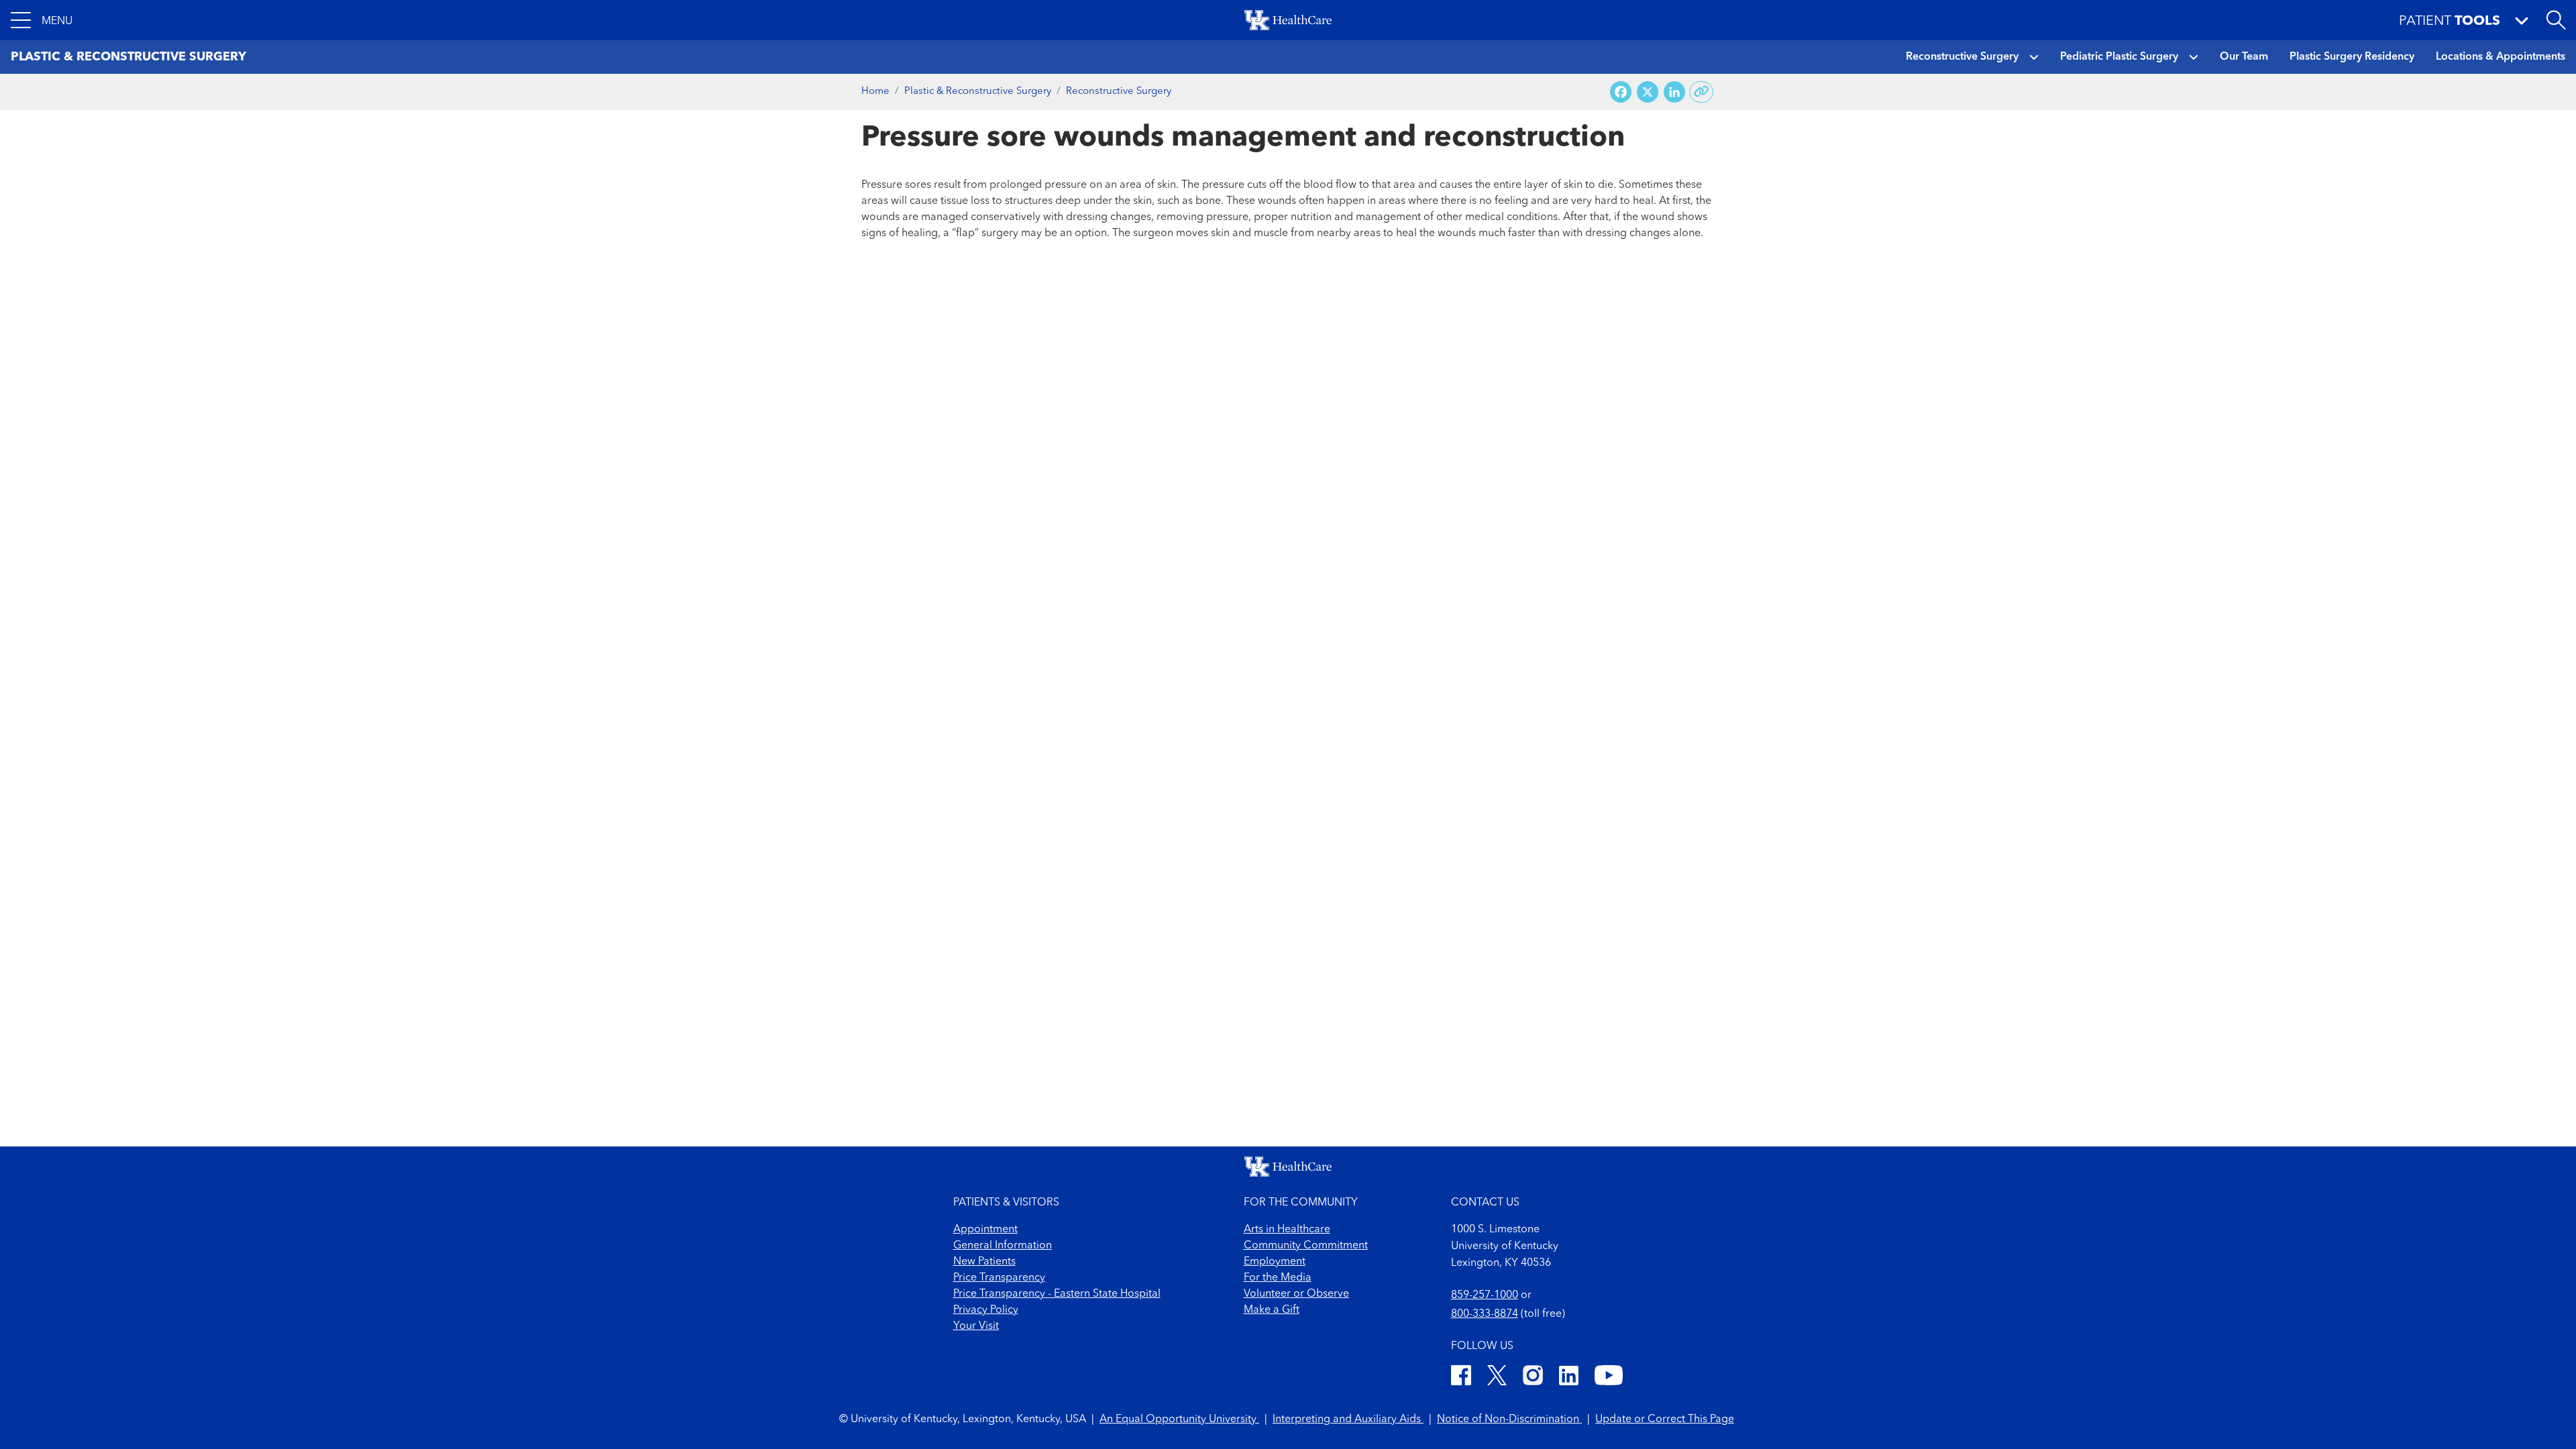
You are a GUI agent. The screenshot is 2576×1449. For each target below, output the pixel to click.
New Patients (984, 1262)
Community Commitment (1306, 1246)
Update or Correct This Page (1665, 1419)
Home (875, 92)
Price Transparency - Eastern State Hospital (1057, 1294)
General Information (1003, 1246)
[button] (42, 20)
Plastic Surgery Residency (2352, 57)
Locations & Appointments (2501, 57)
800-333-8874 (1485, 1314)
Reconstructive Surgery (1962, 57)
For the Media (1278, 1278)
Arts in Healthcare (1287, 1230)
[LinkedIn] (1569, 1378)
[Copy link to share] (1702, 92)
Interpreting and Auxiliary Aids (1348, 1419)
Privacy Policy (986, 1310)
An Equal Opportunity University (1179, 1419)
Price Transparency (999, 1278)
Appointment (985, 1230)
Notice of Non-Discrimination (1509, 1419)
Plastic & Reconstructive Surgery (978, 92)
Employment (1275, 1262)
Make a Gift (1272, 1310)
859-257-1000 (1485, 1295)
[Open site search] (2556, 20)
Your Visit (976, 1326)
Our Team (2244, 57)
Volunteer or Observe (1296, 1294)
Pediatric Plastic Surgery (2119, 57)
